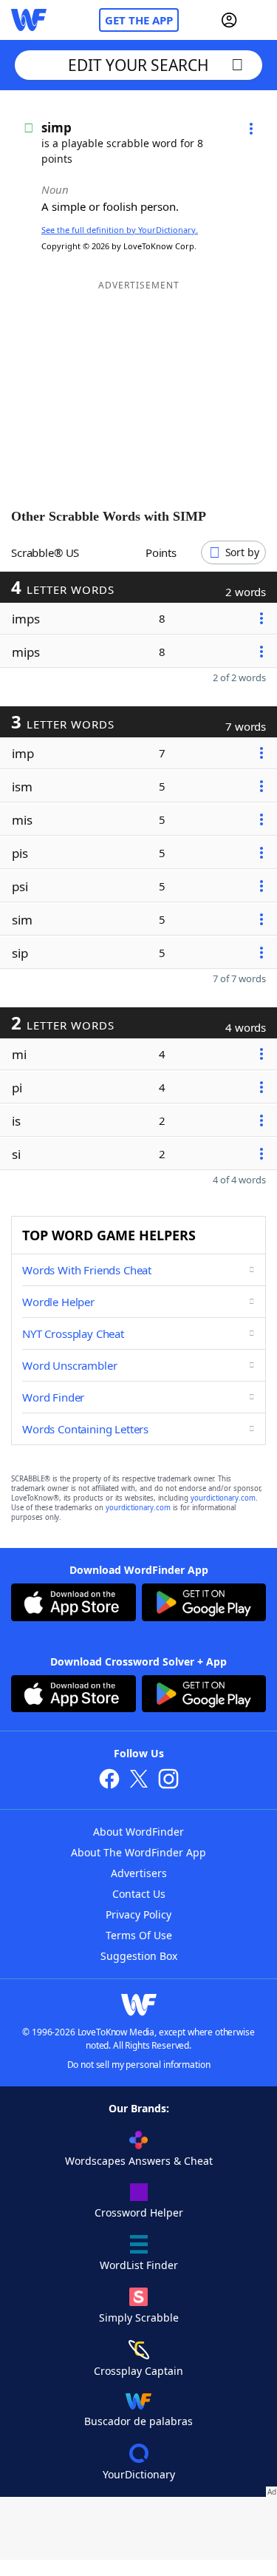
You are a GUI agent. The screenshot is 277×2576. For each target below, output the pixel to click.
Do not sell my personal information (139, 2065)
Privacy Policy (138, 1914)
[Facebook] (109, 1781)
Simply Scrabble (139, 2318)
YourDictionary (139, 2474)
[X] (139, 1781)
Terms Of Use (139, 1935)
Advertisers (139, 1873)
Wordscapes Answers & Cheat (139, 2161)
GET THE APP (139, 20)
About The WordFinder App (138, 1852)
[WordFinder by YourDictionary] (29, 20)
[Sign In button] (229, 20)
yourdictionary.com (223, 1498)
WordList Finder (139, 2265)
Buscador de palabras (138, 2421)
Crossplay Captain (138, 2371)
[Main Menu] (260, 20)
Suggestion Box (139, 1956)
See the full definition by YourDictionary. (120, 230)
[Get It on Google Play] (204, 1604)
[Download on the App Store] (73, 1604)
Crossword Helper (139, 2212)
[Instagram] (168, 1781)
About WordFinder (138, 1832)
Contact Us (139, 1894)
